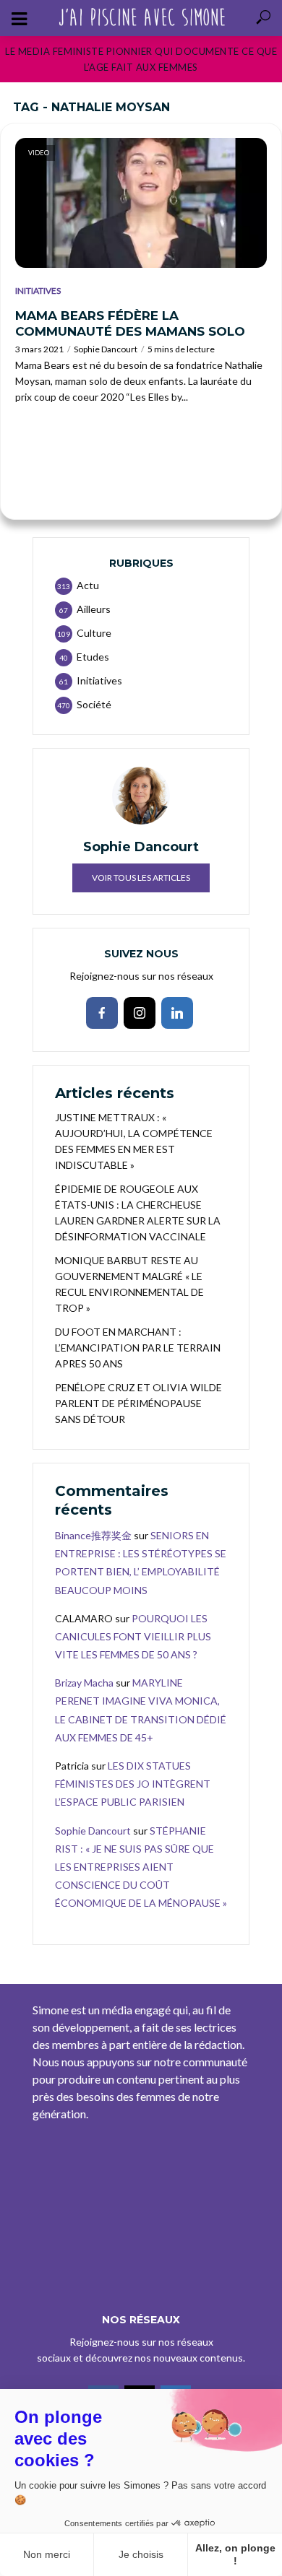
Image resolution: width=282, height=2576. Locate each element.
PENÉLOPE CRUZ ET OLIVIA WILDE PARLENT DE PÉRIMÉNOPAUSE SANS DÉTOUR (138, 1403)
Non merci (47, 2554)
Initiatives (38, 291)
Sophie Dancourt (106, 349)
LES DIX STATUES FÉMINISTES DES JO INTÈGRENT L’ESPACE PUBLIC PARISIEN (133, 1784)
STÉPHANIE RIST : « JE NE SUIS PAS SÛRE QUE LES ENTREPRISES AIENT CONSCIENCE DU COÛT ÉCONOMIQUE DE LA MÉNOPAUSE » (141, 1867)
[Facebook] (102, 1013)
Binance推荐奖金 (93, 1535)
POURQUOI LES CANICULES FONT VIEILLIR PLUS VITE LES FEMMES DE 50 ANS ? (133, 1636)
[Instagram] (140, 1013)
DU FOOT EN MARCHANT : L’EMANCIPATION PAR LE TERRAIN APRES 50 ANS (138, 1348)
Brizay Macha (84, 1683)
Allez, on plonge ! (235, 2554)
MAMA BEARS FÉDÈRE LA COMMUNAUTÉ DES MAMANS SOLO (130, 323)
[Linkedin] (177, 1013)
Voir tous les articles (141, 878)
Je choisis (141, 2554)
